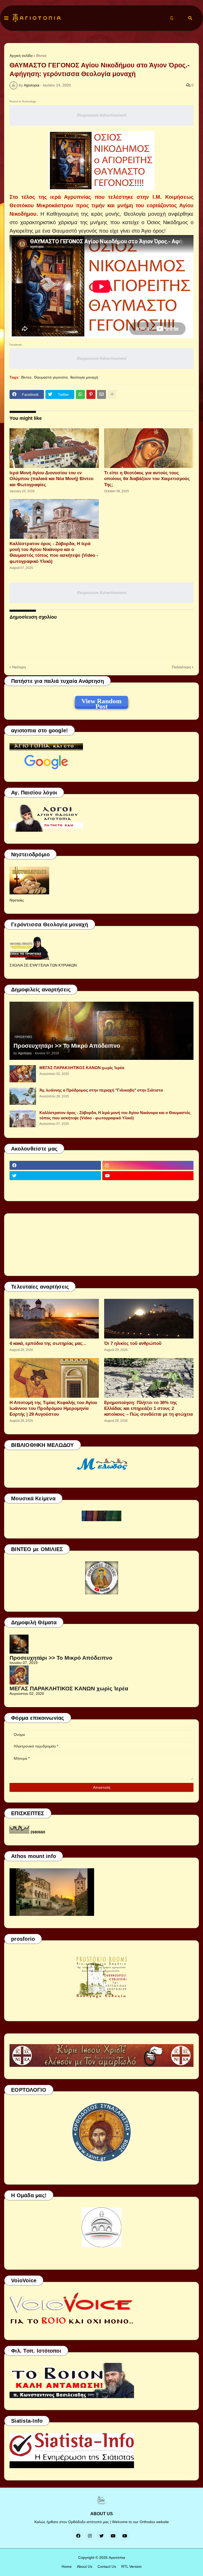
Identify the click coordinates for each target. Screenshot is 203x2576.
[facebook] (55, 1165)
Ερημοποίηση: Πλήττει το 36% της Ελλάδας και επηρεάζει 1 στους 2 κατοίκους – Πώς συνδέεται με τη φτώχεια (148, 1408)
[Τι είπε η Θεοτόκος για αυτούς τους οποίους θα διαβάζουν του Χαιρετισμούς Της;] (149, 448)
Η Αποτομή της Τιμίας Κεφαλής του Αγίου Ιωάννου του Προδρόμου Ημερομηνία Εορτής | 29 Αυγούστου (53, 1408)
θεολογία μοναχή (84, 377)
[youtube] (148, 1176)
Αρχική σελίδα (21, 56)
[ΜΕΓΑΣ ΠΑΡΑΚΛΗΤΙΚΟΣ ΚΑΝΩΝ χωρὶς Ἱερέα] (23, 1074)
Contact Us (107, 2566)
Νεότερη (19, 667)
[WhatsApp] (80, 394)
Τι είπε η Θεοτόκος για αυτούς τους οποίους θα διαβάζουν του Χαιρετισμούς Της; (147, 479)
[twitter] (55, 1176)
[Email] (101, 394)
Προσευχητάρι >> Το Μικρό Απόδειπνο (67, 1046)
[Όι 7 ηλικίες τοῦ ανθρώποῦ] (149, 1319)
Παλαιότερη (181, 667)
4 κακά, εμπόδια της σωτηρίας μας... (48, 1343)
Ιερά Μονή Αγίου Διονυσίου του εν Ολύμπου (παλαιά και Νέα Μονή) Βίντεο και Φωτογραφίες (51, 479)
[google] (55, 1186)
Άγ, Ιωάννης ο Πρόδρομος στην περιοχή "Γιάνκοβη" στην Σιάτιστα (101, 1090)
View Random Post (101, 702)
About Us (85, 2566)
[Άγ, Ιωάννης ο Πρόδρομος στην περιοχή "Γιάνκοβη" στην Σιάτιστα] (23, 1096)
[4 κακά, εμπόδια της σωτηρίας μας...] (54, 1319)
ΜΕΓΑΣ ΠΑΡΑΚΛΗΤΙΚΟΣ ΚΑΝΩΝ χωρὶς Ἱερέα (82, 1068)
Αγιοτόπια (117, 2557)
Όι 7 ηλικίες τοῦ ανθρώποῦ (133, 1343)
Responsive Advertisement (102, 115)
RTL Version (132, 2566)
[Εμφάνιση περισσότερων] (112, 394)
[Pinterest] (91, 394)
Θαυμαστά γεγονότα (51, 377)
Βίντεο (41, 56)
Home (67, 2566)
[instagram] (148, 1165)
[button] (6, 18)
